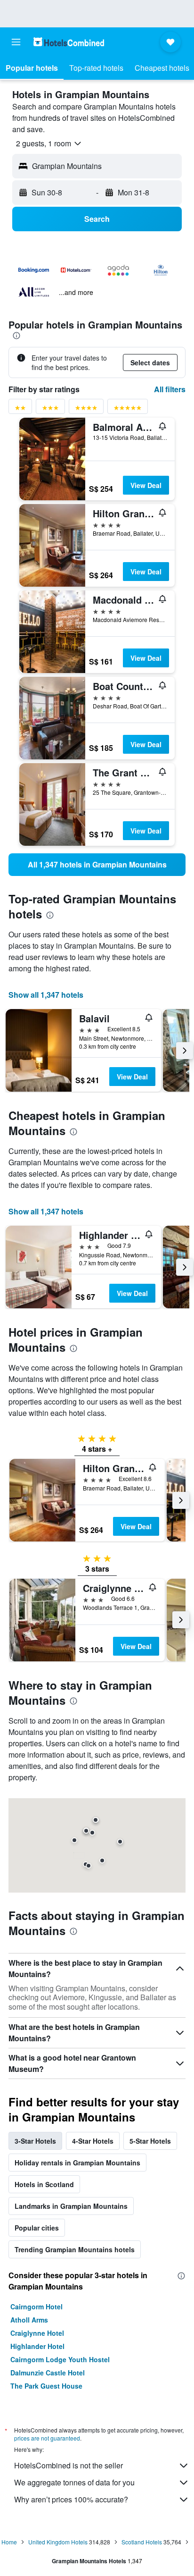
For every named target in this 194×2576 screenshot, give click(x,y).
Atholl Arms (29, 2320)
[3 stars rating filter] (50, 409)
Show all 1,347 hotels (46, 995)
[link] (97, 865)
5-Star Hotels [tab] (150, 2141)
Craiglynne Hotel (37, 2333)
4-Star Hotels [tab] (93, 2141)
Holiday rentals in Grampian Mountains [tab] (77, 2163)
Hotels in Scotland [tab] (44, 2184)
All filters (170, 389)
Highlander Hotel (37, 2346)
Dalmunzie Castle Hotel (48, 2373)
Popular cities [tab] (37, 2228)
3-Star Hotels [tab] (35, 2141)
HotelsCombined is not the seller (69, 2465)
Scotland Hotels (142, 2542)
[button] (16, 42)
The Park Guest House (46, 2386)
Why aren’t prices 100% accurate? (71, 2499)
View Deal (146, 485)
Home (9, 2542)
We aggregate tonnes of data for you (74, 2482)
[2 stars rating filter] (20, 409)
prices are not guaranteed (47, 2438)
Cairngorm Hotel (36, 2307)
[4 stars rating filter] (86, 409)
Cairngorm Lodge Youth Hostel (60, 2359)
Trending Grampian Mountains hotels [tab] (75, 2249)
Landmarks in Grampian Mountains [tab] (71, 2206)
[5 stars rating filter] (128, 409)
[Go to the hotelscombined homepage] (69, 42)
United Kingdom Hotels (58, 2542)
